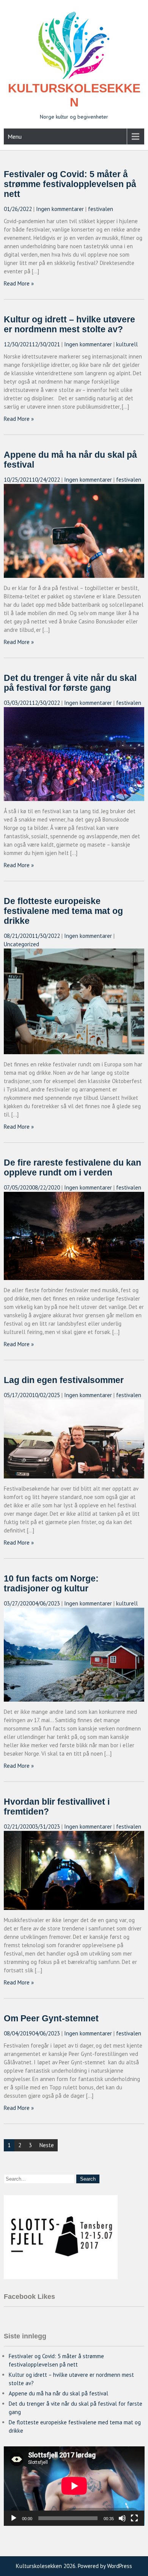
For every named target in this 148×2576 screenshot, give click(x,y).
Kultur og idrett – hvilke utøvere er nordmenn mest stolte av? (69, 324)
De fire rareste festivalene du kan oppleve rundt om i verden (72, 1168)
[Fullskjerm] (134, 2518)
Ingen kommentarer (60, 209)
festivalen (101, 209)
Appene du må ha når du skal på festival (58, 2393)
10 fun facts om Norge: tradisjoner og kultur (51, 1584)
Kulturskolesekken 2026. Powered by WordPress (74, 2566)
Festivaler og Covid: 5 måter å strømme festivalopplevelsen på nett (70, 184)
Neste (47, 2145)
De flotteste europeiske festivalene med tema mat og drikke (63, 911)
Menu (15, 136)
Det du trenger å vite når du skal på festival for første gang (70, 683)
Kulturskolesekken (74, 95)
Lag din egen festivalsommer (64, 1380)
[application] (74, 2486)
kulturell (127, 344)
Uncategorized (21, 944)
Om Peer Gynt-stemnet (51, 2018)
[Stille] (122, 2518)
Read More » (19, 283)
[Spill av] (14, 2518)
